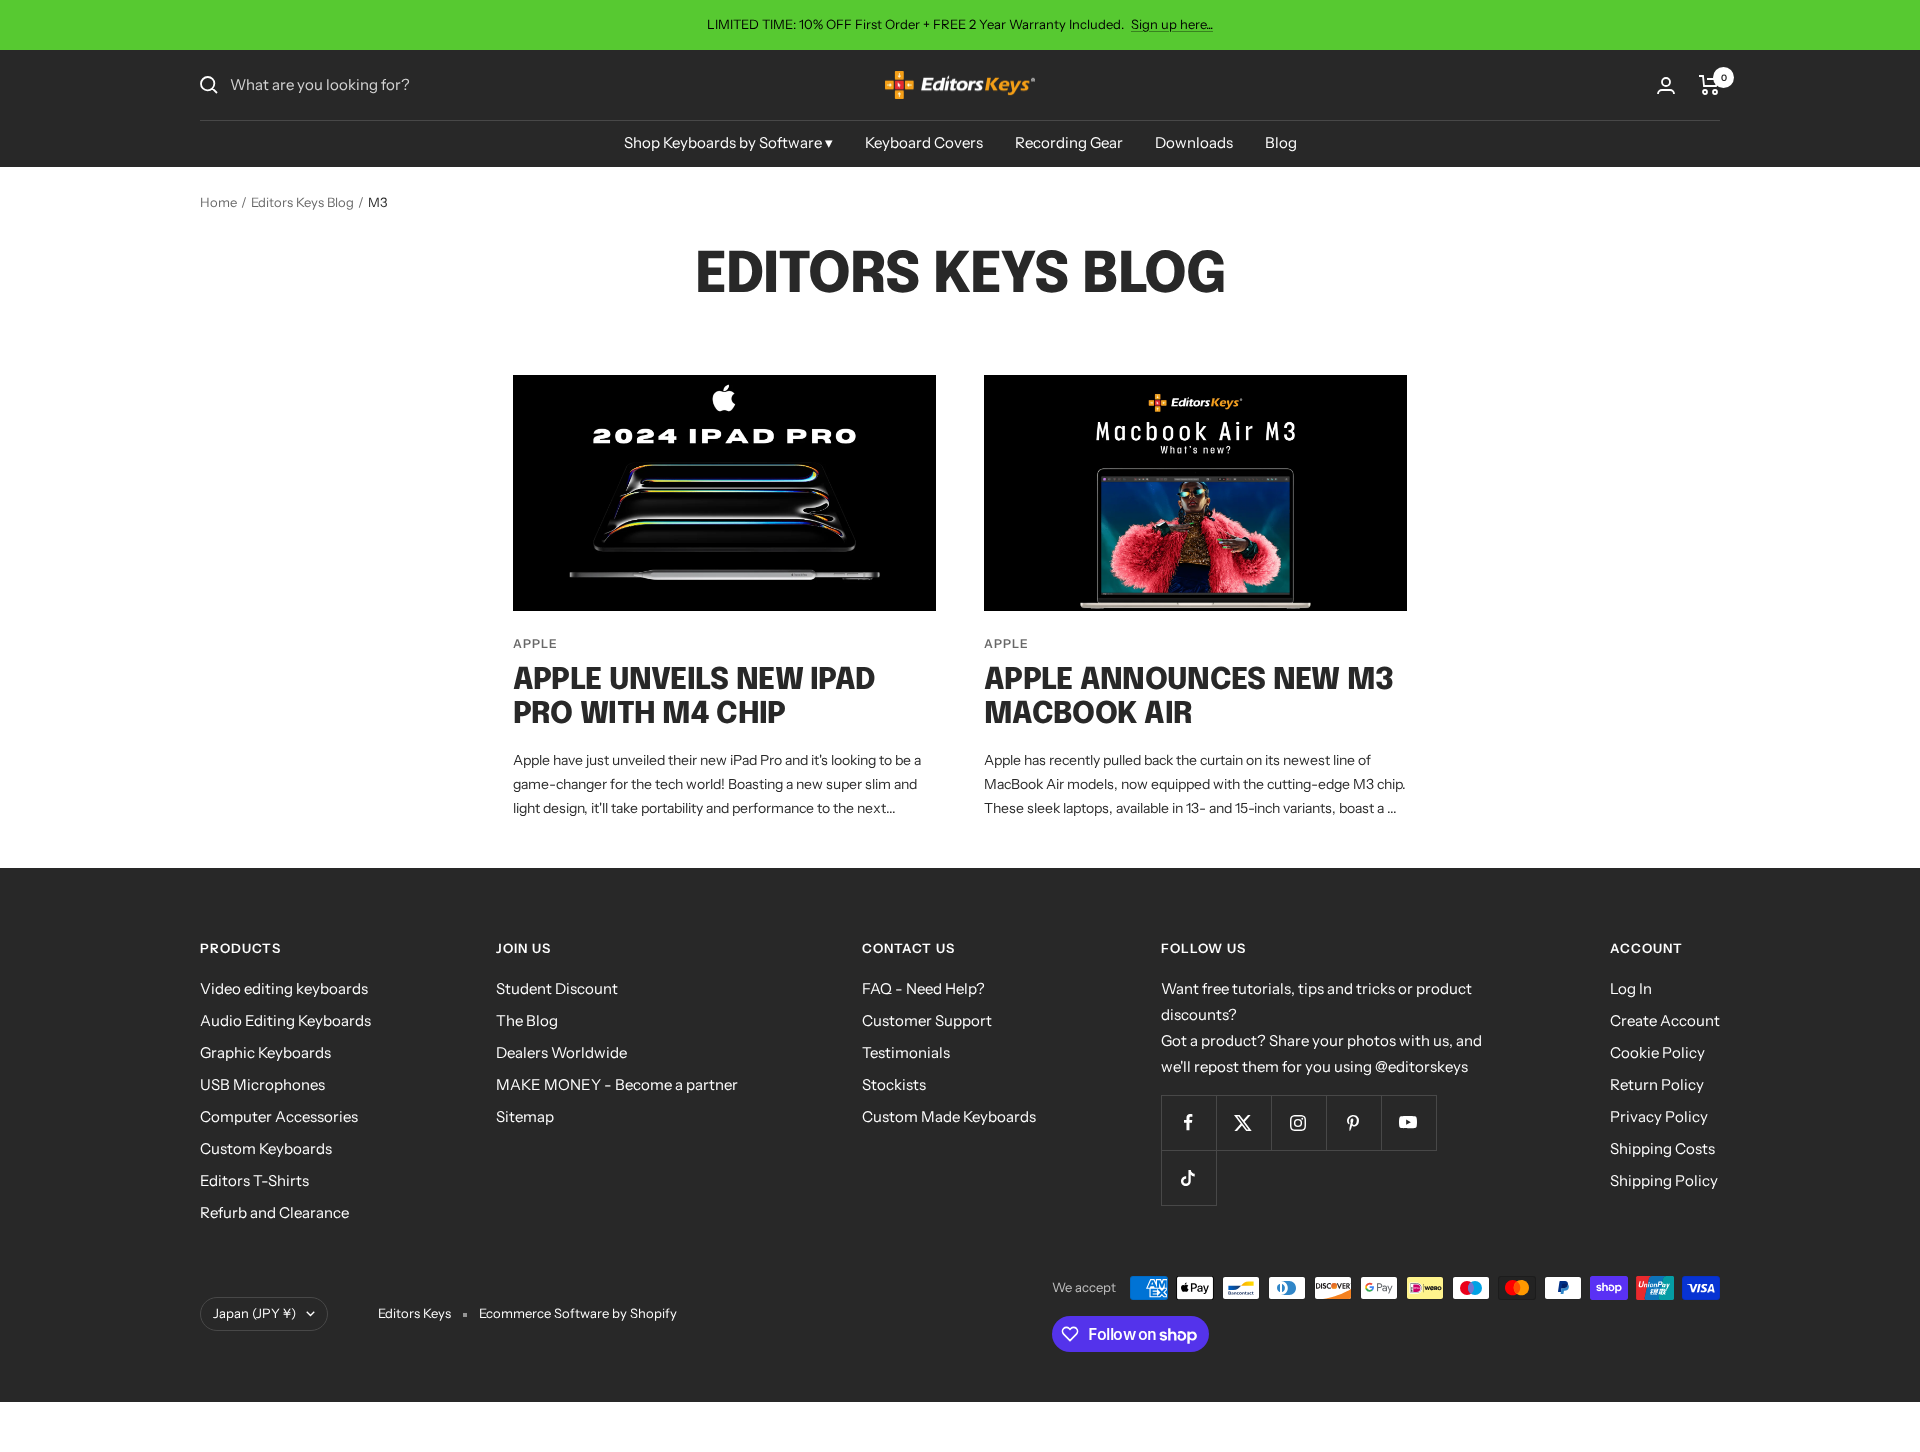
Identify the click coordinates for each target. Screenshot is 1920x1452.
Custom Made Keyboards (949, 1116)
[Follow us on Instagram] (1298, 1122)
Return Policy (1657, 1084)
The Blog (527, 1020)
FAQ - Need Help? (923, 988)
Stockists (894, 1084)
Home (218, 202)
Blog (1281, 142)
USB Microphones (262, 1084)
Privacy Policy (1659, 1116)
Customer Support (927, 1020)
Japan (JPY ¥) (254, 1313)
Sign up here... (1172, 24)
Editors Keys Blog (302, 202)
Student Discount (557, 988)
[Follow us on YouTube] (1408, 1122)
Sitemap (525, 1116)
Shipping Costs (1662, 1148)
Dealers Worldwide (561, 1052)
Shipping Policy (1664, 1180)
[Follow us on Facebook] (1188, 1122)
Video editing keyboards (284, 988)
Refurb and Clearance (274, 1212)
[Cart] (1709, 85)
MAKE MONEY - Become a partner (617, 1084)
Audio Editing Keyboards (285, 1020)
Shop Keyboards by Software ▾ (728, 142)
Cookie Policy (1657, 1052)
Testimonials (906, 1052)
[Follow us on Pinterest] (1353, 1122)
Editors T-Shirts (254, 1180)
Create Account (1665, 1020)
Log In (1631, 988)
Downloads (1194, 142)
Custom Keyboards (266, 1148)
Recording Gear (1069, 142)
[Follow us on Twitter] (1243, 1122)
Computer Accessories (279, 1116)
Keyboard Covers (924, 142)
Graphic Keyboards (265, 1052)
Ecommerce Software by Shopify (578, 1313)
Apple (535, 643)
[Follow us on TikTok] (1188, 1177)
